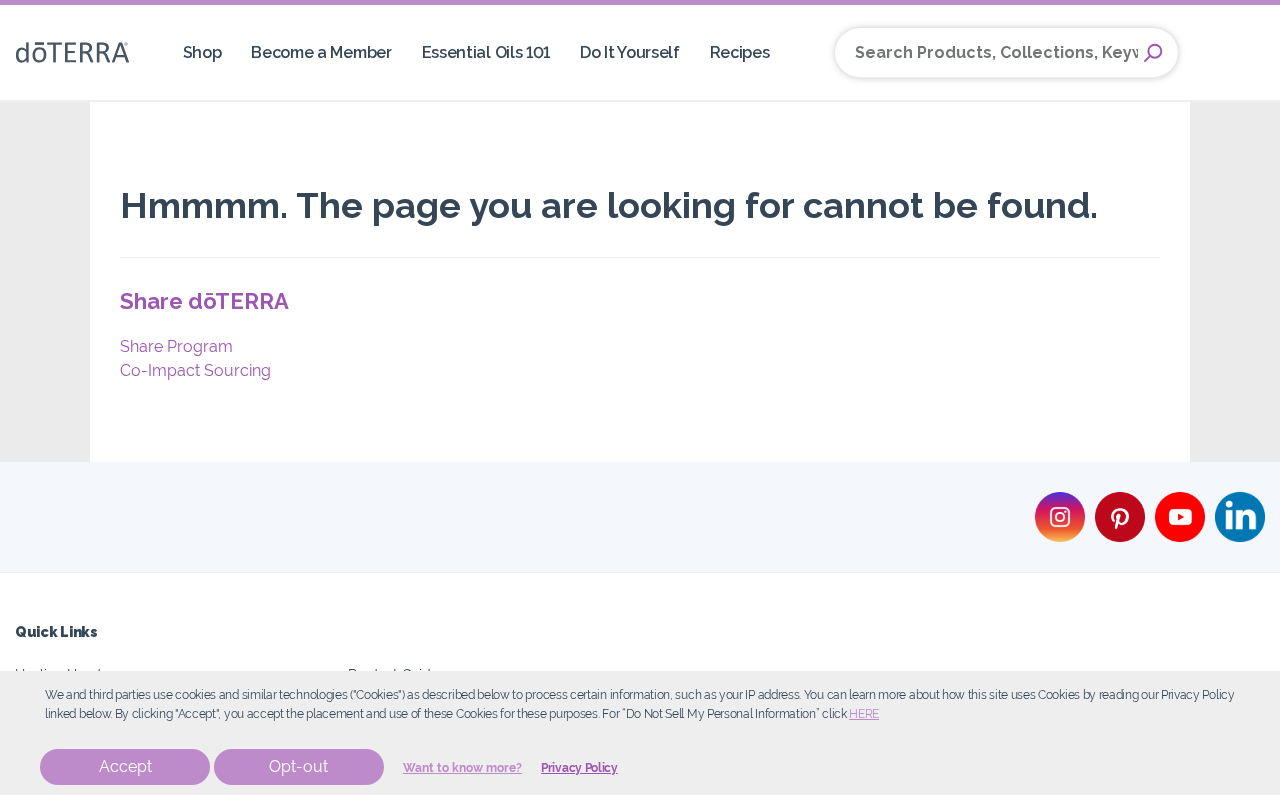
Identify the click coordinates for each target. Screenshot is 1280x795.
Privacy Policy (579, 768)
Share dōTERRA (204, 301)
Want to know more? (462, 768)
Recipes (740, 52)
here (864, 714)
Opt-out (298, 766)
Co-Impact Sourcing (195, 370)
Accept (125, 766)
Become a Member (321, 52)
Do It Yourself (630, 52)
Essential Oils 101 (486, 52)
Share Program (176, 346)
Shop (202, 52)
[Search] (1153, 53)
